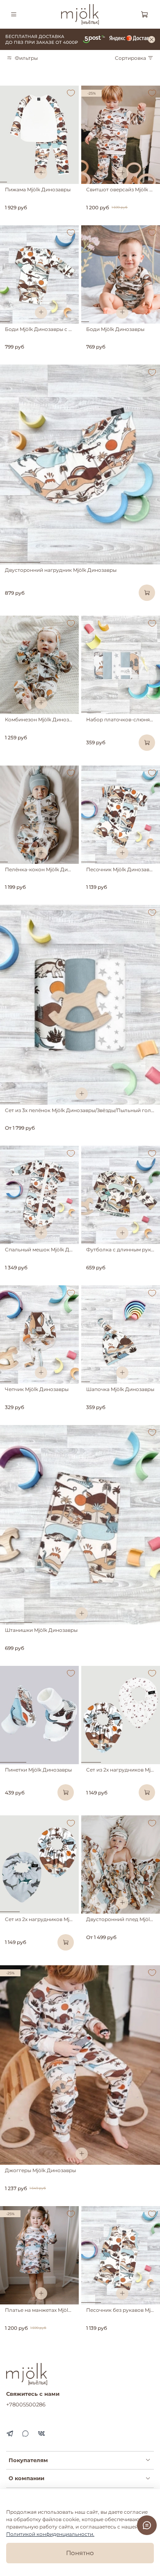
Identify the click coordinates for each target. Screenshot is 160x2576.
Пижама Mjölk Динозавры (38, 189)
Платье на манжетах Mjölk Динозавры (53, 2310)
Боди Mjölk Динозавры (115, 329)
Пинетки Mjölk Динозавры (38, 1770)
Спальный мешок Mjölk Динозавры (50, 1249)
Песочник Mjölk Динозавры (121, 869)
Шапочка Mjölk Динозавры (120, 1389)
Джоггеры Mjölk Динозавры (40, 2170)
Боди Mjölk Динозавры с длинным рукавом (60, 329)
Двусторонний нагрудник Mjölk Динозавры (61, 570)
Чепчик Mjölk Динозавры (37, 1389)
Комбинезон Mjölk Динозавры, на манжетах (61, 719)
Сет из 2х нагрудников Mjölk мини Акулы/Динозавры (72, 1919)
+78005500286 (26, 2404)
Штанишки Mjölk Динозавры (41, 1630)
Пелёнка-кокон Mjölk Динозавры (47, 869)
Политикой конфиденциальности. (50, 2534)
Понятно (80, 2553)
